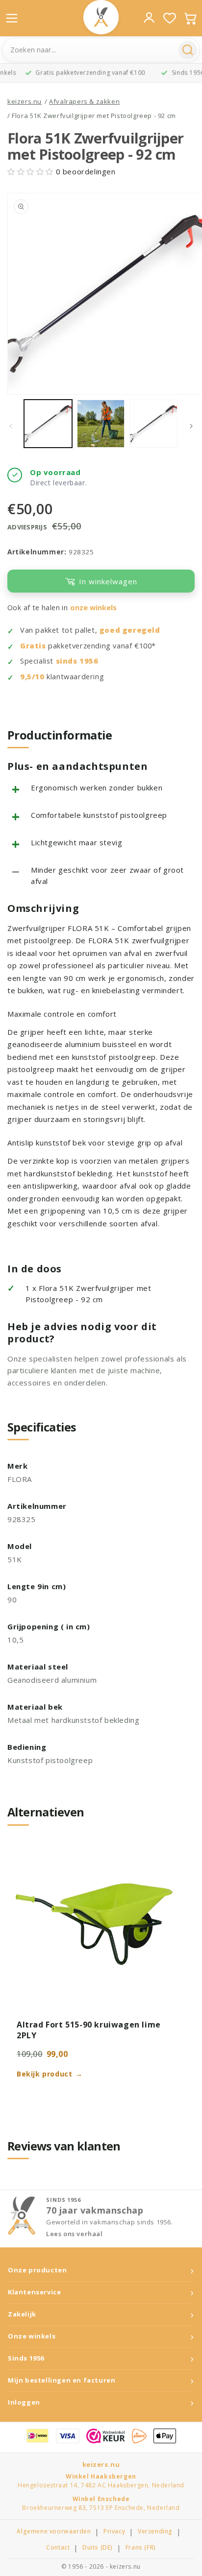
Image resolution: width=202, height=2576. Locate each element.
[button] (32, 171)
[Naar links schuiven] (11, 426)
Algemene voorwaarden (54, 2531)
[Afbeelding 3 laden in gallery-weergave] (153, 424)
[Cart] (190, 18)
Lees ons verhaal (75, 2234)
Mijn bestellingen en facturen (62, 2380)
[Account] (149, 18)
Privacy (114, 2531)
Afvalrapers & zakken (84, 101)
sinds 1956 (77, 661)
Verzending (155, 2531)
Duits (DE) (98, 2548)
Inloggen (24, 2402)
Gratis (33, 646)
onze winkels (93, 608)
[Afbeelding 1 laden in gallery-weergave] (48, 424)
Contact (58, 2548)
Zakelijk (22, 2314)
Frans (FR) (141, 2548)
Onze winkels (32, 2336)
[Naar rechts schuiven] (191, 426)
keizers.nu (25, 101)
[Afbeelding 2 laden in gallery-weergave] (101, 424)
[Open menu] (12, 18)
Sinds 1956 (26, 2358)
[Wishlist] (170, 18)
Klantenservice (34, 2292)
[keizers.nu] (101, 17)
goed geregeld (130, 630)
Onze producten (37, 2270)
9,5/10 (32, 677)
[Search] (188, 50)
